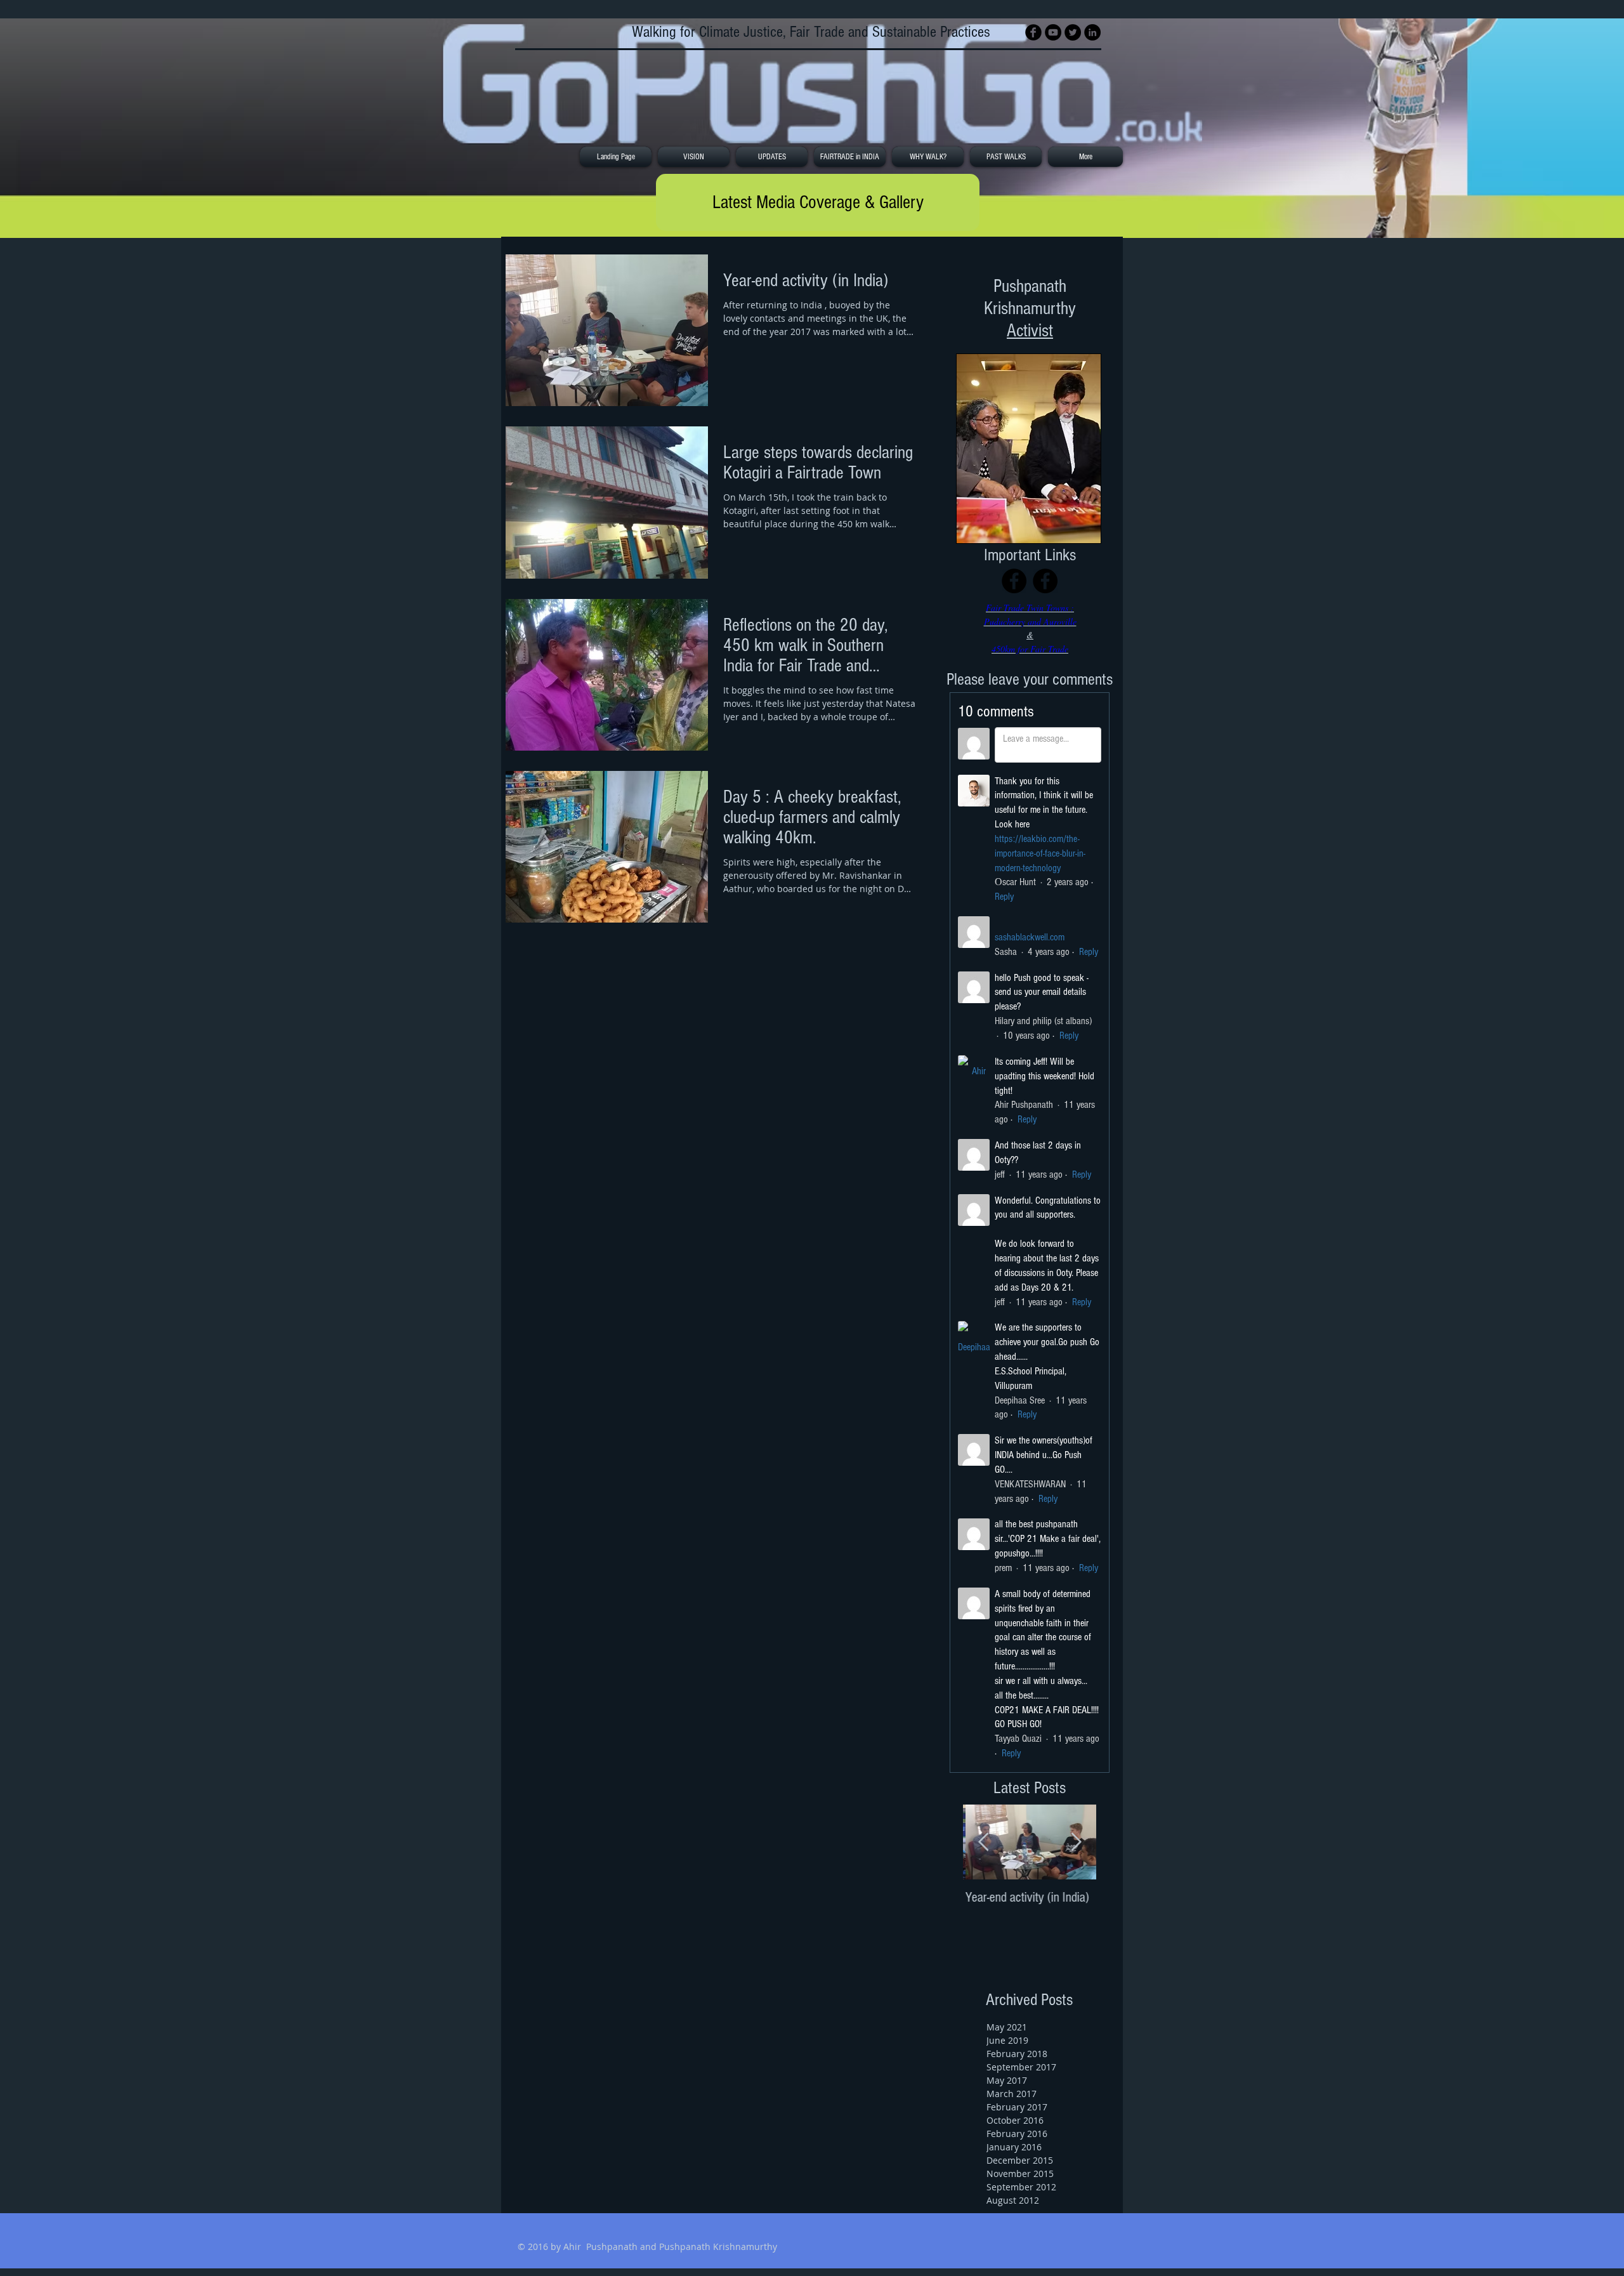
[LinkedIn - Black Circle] (1092, 32)
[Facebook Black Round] (1033, 32)
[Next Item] (1076, 1842)
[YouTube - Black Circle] (1053, 32)
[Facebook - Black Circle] (1014, 581)
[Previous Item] (983, 1842)
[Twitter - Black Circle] (1073, 32)
